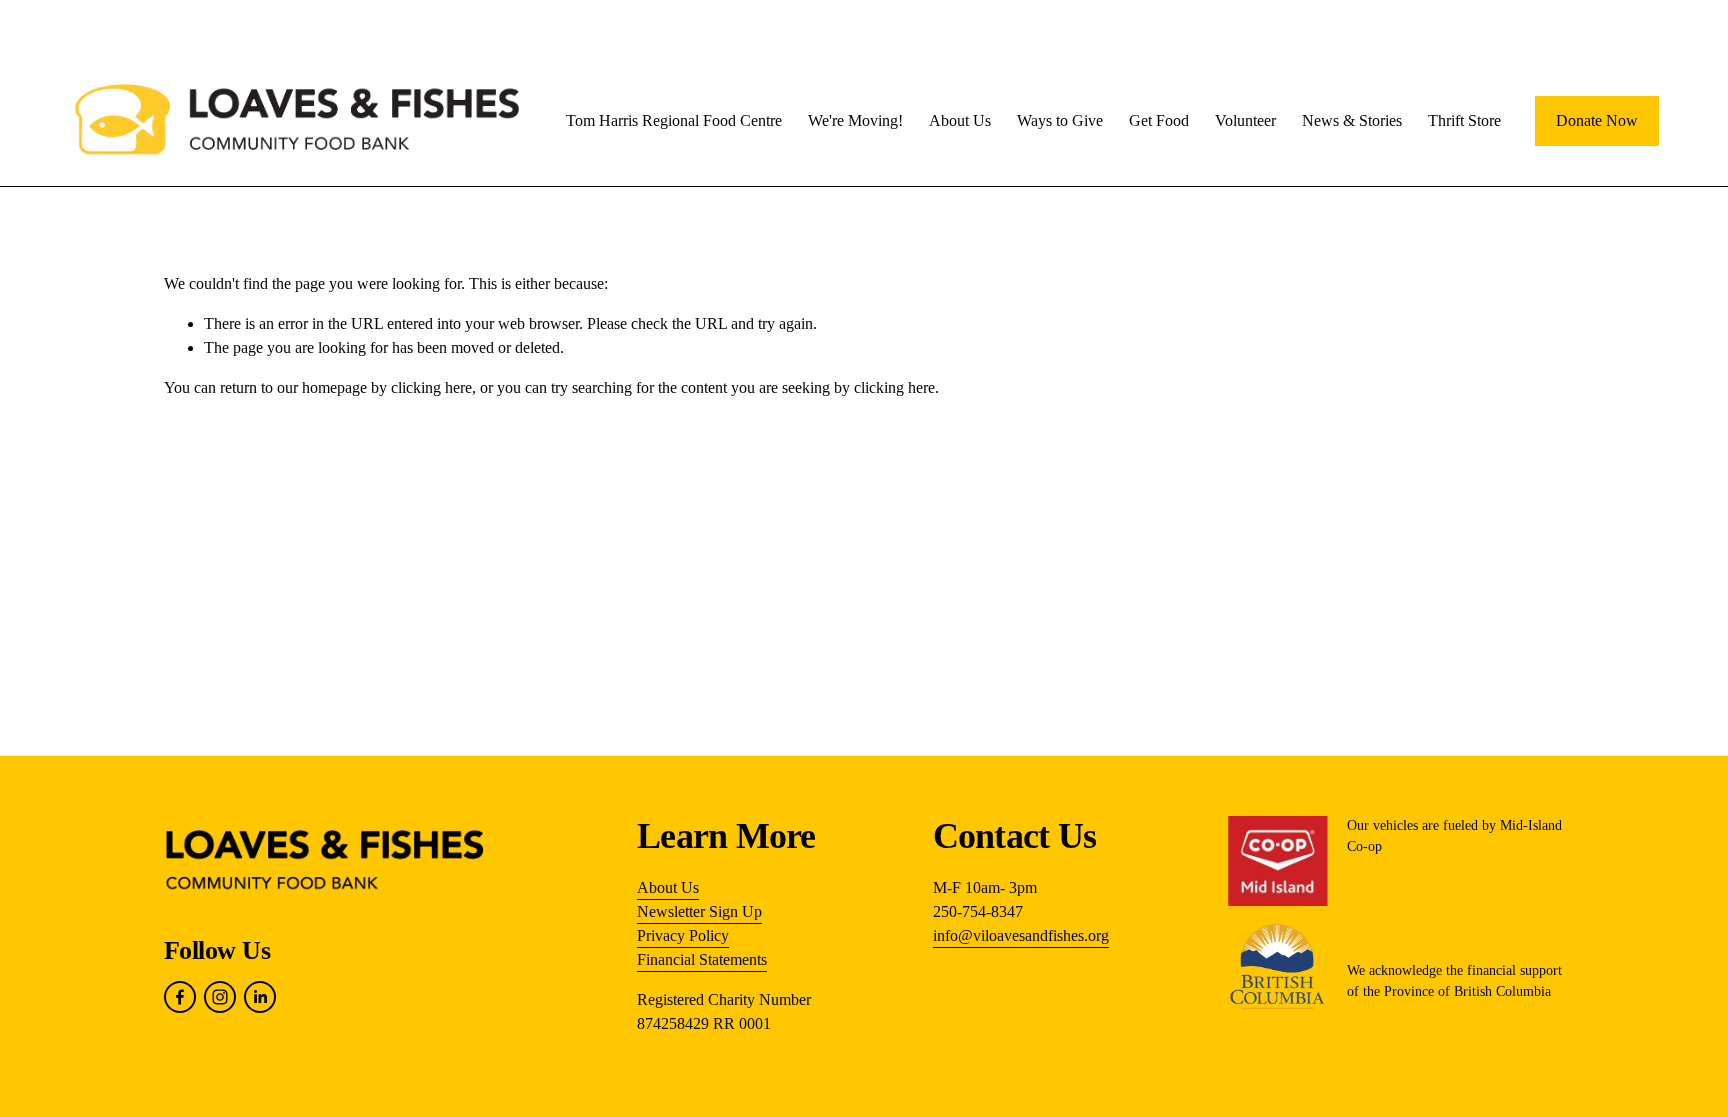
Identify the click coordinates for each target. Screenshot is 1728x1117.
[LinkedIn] (260, 997)
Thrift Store (1464, 120)
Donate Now (1597, 120)
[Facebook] (180, 997)
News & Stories (1352, 120)
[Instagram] (220, 997)
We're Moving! (855, 120)
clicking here (431, 387)
